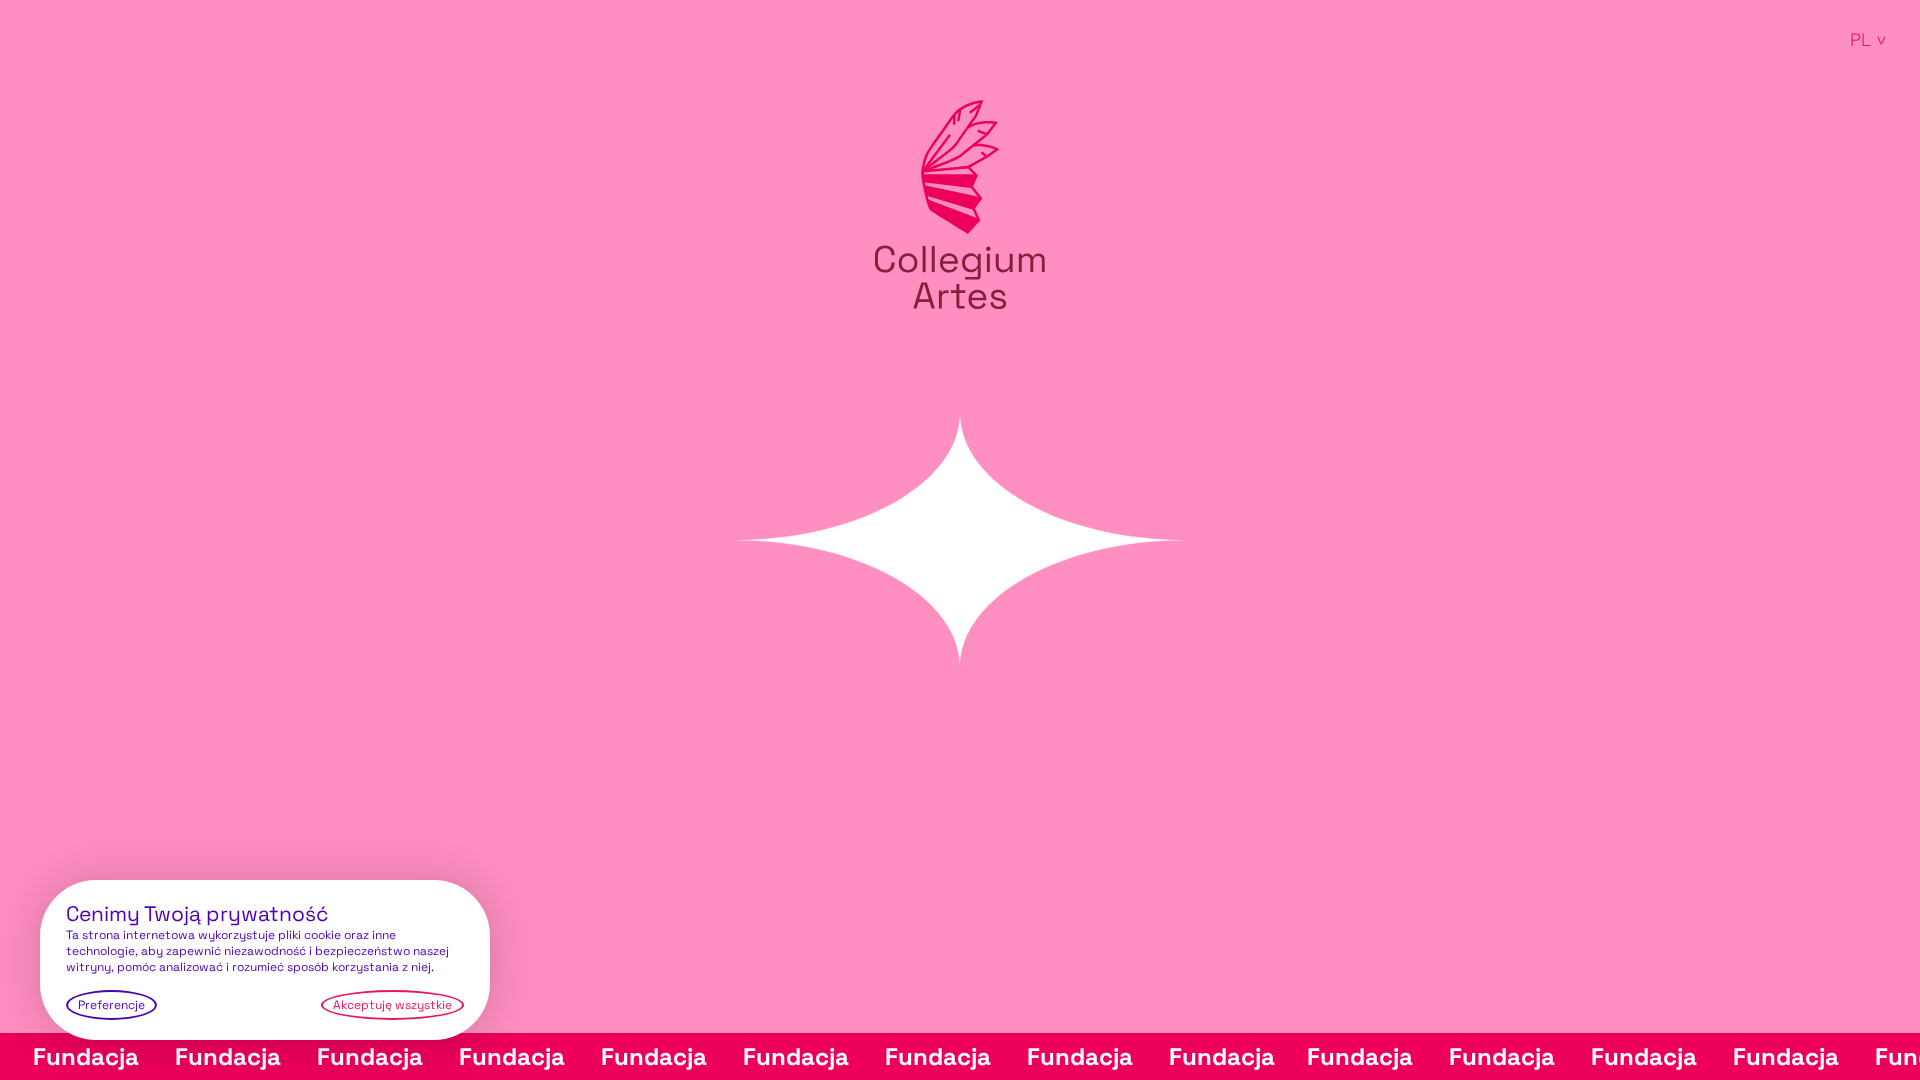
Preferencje (111, 1005)
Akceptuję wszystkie (392, 1005)
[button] (1865, 40)
